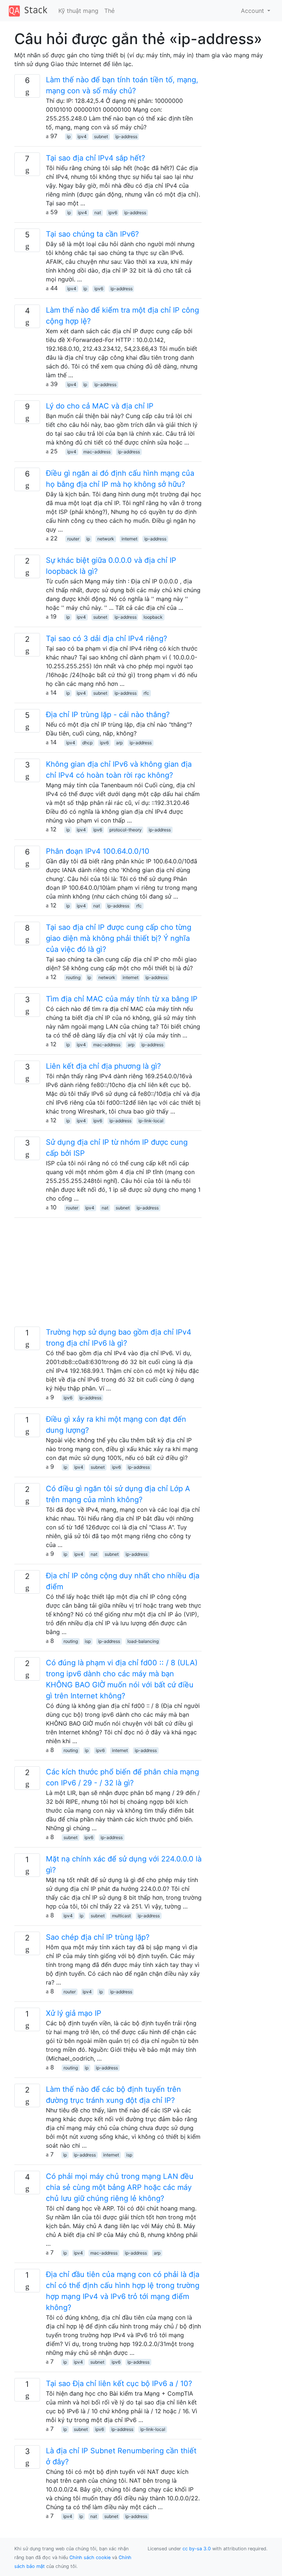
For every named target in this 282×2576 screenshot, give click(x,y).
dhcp (87, 743)
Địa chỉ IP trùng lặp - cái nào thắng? (108, 715)
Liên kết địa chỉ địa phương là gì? (103, 1066)
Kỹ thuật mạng (78, 11)
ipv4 (82, 136)
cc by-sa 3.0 (197, 2549)
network (106, 539)
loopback (153, 617)
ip (69, 136)
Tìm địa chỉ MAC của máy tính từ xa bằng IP (122, 999)
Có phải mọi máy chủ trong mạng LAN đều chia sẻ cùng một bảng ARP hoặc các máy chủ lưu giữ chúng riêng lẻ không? (120, 2187)
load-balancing (143, 1641)
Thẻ (109, 11)
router (73, 539)
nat (98, 213)
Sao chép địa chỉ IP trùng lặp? (98, 1937)
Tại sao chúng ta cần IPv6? (92, 234)
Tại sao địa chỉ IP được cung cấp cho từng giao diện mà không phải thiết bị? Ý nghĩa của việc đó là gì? (119, 938)
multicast (121, 1916)
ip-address (126, 136)
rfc (146, 693)
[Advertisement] (108, 1275)
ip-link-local (151, 1121)
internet (129, 539)
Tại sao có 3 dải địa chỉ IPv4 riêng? (106, 638)
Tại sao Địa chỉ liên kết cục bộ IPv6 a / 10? (119, 2383)
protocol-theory (126, 830)
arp (119, 743)
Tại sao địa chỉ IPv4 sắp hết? (95, 158)
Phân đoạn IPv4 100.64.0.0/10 (98, 851)
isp (88, 1641)
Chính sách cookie (90, 2557)
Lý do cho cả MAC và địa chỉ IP (100, 406)
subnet (101, 136)
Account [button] (253, 11)
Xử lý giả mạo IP (74, 2013)
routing (73, 977)
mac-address (97, 452)
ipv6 (113, 213)
